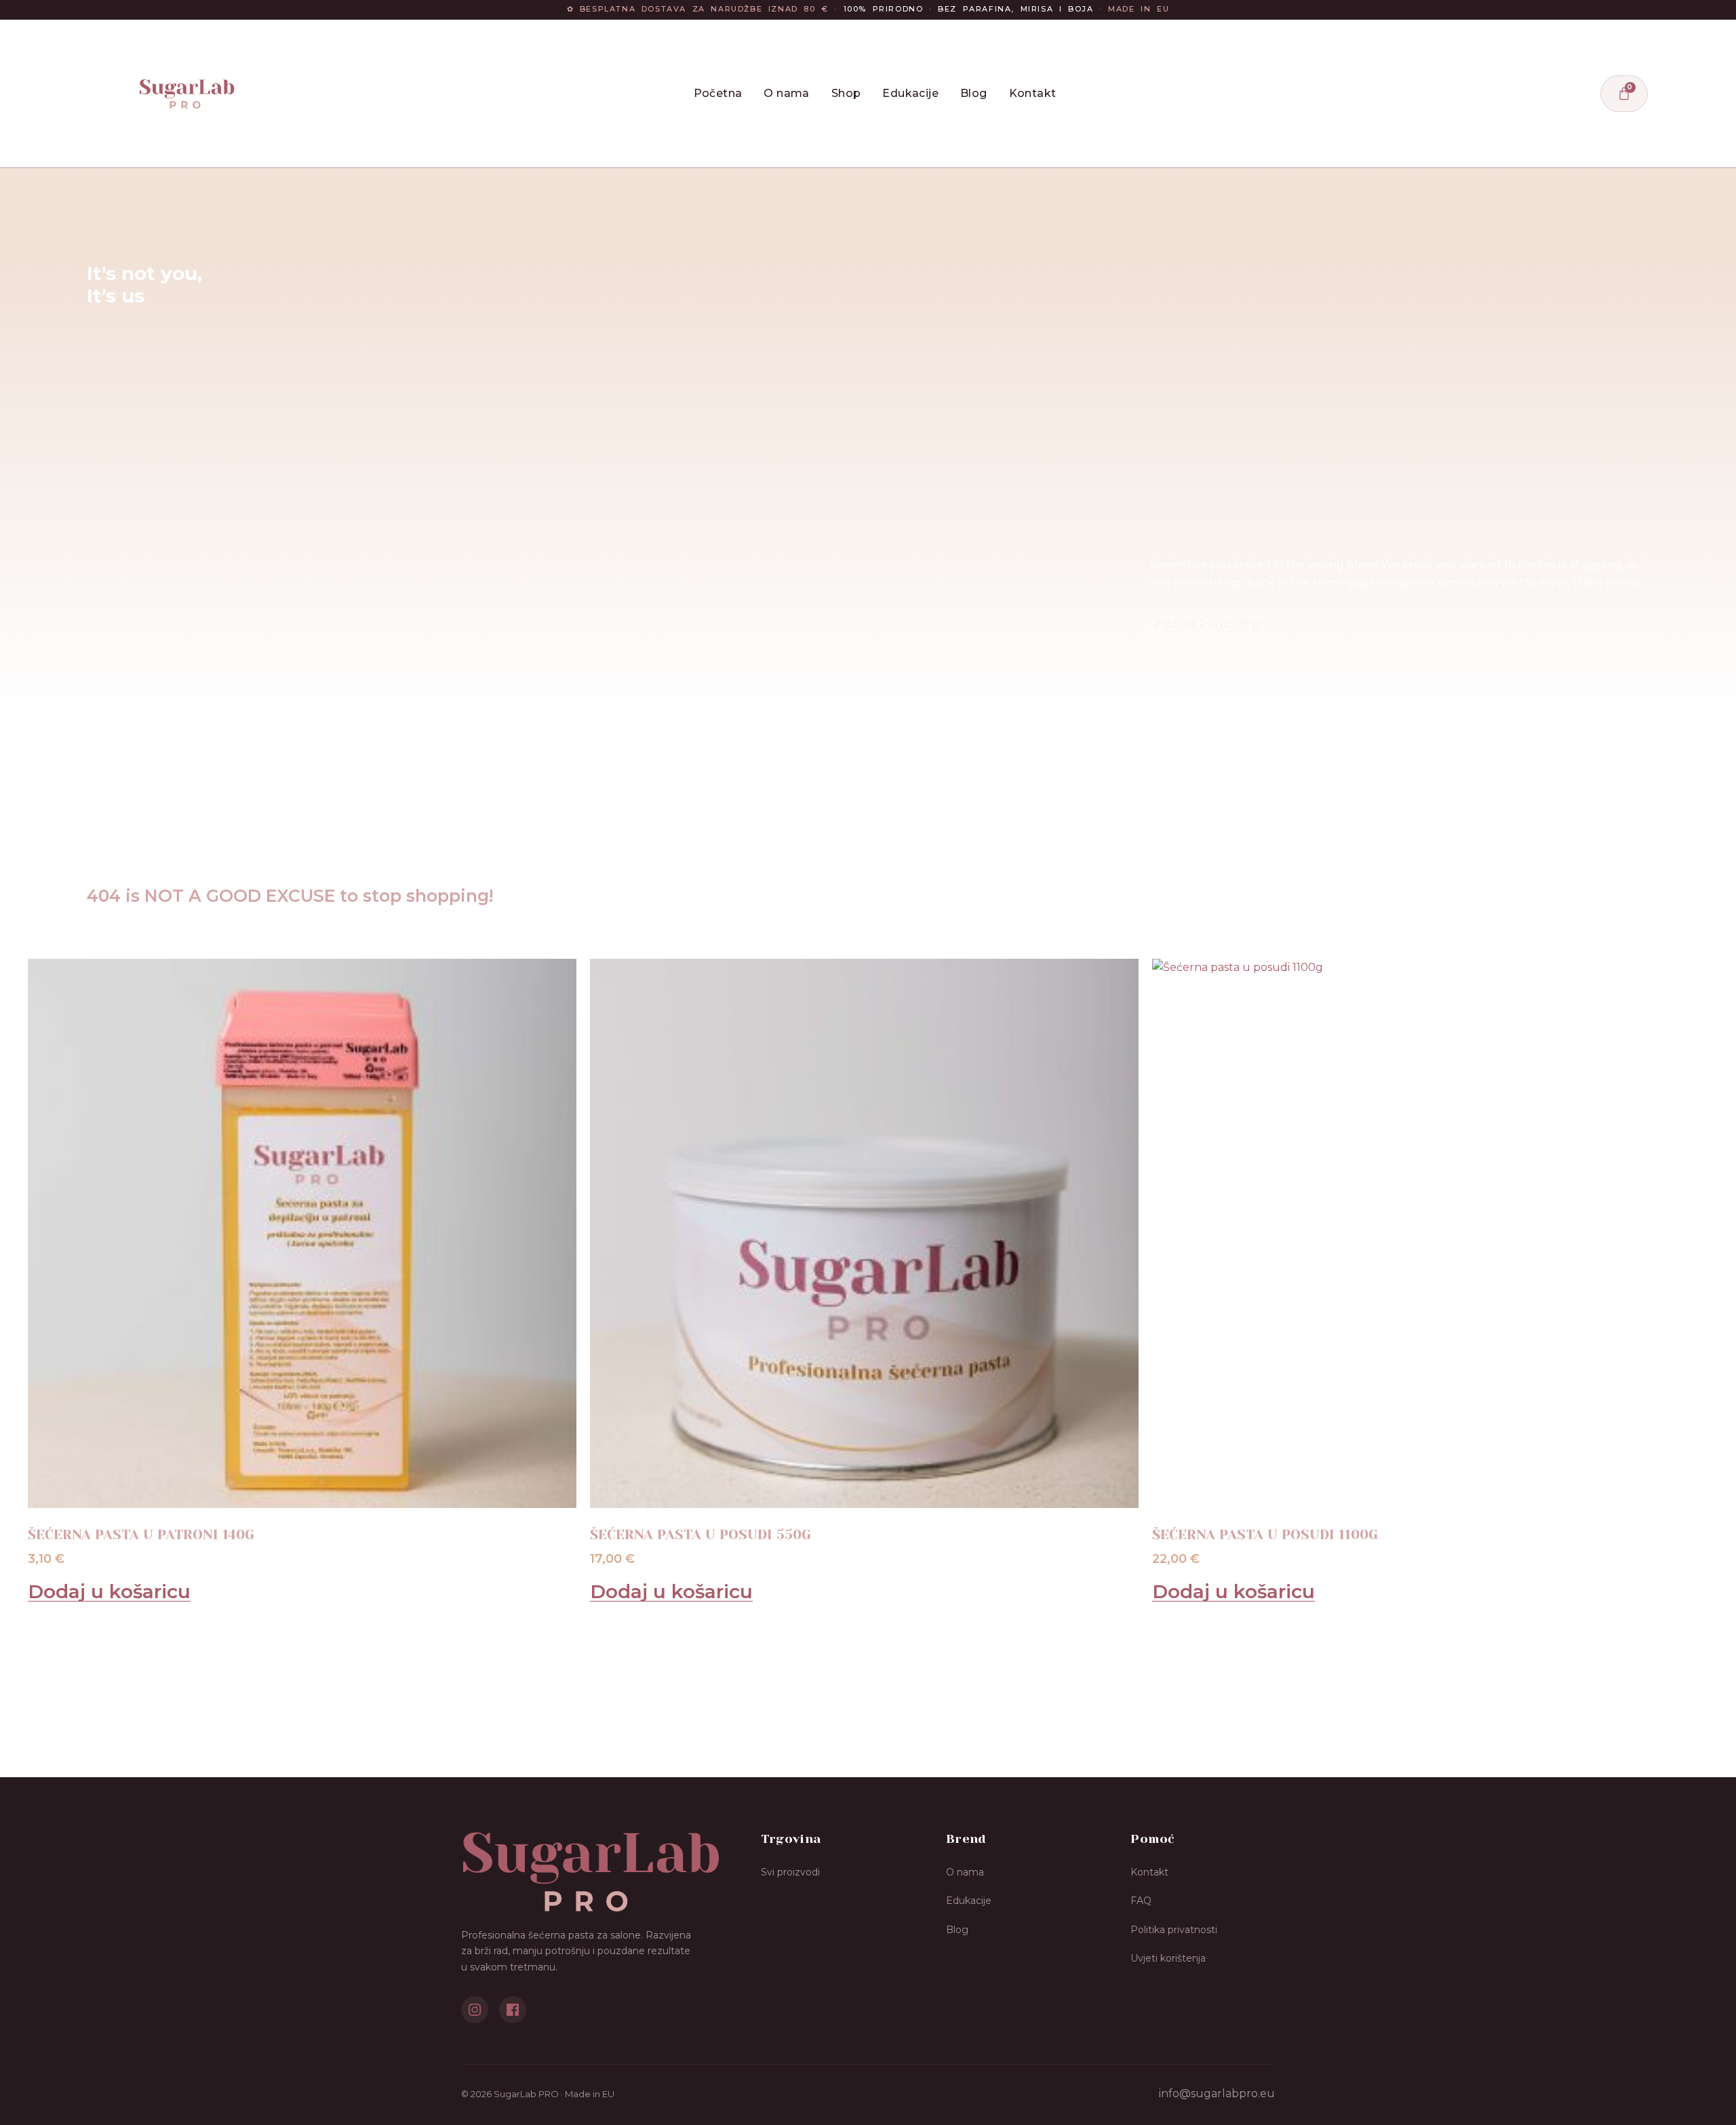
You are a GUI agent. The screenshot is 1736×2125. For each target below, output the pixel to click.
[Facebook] (513, 2010)
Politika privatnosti (1174, 1930)
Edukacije (910, 93)
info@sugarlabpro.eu (1217, 2093)
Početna (718, 93)
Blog (974, 93)
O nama (786, 93)
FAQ (1141, 1901)
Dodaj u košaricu (109, 1592)
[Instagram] (475, 2010)
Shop (846, 93)
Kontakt (1033, 93)
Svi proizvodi (790, 1872)
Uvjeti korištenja (1168, 1958)
